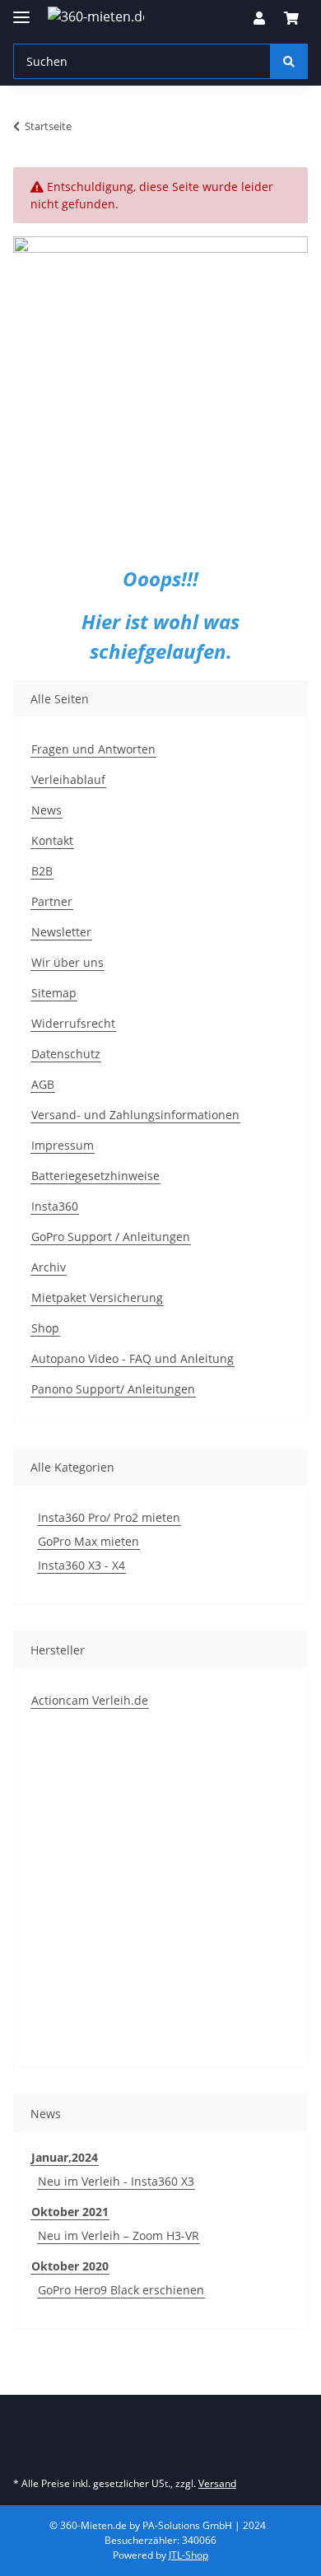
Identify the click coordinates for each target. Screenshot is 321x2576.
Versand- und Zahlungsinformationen (135, 1115)
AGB (43, 1084)
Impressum (63, 1145)
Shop (45, 1328)
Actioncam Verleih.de (90, 1700)
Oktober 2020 (70, 2266)
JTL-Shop (188, 2555)
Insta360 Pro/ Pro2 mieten (109, 1517)
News (47, 810)
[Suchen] (289, 61)
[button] (259, 18)
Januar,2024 (65, 2157)
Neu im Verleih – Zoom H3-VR (119, 2235)
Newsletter (61, 932)
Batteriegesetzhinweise (95, 1176)
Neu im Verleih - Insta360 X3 (116, 2181)
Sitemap (54, 993)
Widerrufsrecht (73, 1023)
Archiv (49, 1267)
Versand (217, 2483)
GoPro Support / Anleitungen (111, 1237)
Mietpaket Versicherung (97, 1297)
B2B (42, 871)
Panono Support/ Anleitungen (113, 1389)
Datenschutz (66, 1054)
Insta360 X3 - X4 (81, 1565)
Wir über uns (67, 962)
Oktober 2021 (70, 2212)
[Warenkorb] (291, 18)
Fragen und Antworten (93, 749)
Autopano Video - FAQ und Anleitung (133, 1358)
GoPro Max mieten (88, 1541)
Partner (52, 901)
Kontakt (52, 840)
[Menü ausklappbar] (21, 10)
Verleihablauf (68, 779)
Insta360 (55, 1206)
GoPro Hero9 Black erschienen (121, 2290)
